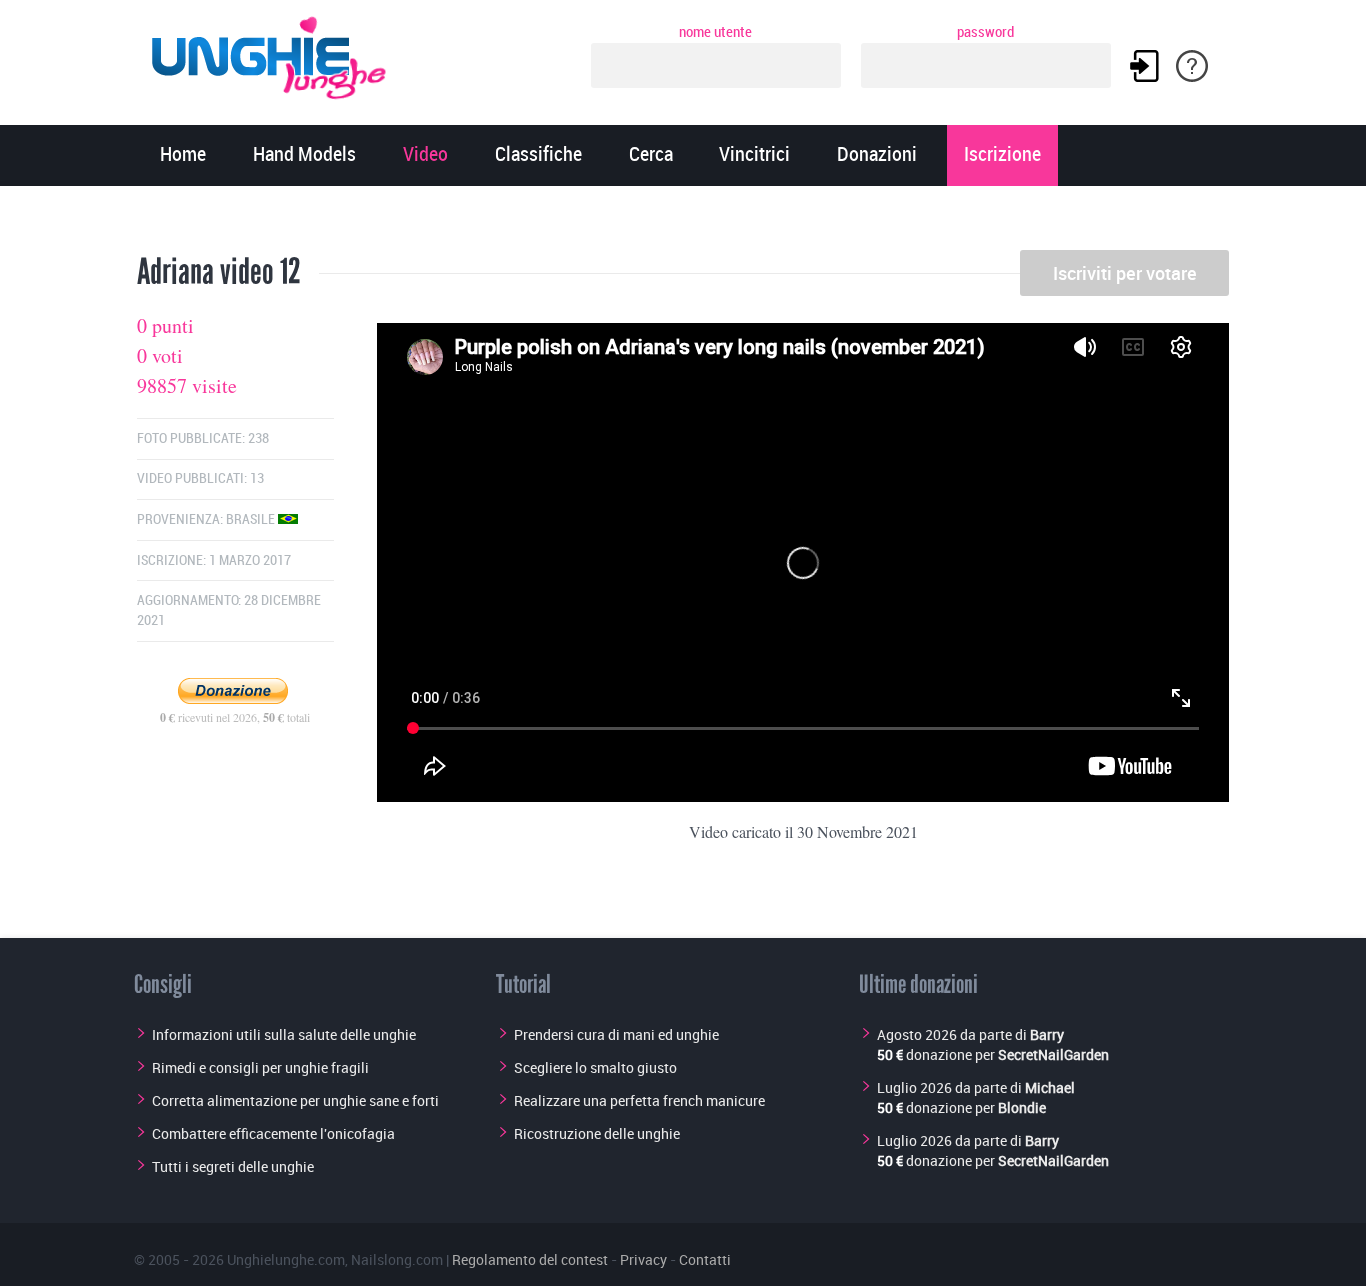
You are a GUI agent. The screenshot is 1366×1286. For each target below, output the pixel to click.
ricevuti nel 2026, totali (235, 717)
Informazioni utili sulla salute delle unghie (284, 1034)
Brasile (252, 519)
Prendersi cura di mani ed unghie (616, 1034)
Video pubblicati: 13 (200, 478)
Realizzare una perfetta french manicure (639, 1100)
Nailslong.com (397, 1259)
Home (183, 155)
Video (425, 155)
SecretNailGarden (1053, 1054)
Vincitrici (754, 155)
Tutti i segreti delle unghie (233, 1166)
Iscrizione (1002, 155)
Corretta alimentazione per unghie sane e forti (295, 1100)
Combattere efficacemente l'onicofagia (273, 1133)
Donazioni (877, 155)
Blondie (1022, 1107)
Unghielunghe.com (286, 1259)
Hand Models (304, 155)
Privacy (643, 1259)
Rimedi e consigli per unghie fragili (260, 1067)
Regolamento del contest (530, 1259)
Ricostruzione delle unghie (597, 1133)
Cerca (651, 155)
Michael (1050, 1087)
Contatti (705, 1259)
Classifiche (538, 155)
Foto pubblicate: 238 (203, 438)
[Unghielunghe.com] (270, 52)
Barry (1047, 1034)
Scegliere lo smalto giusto (595, 1067)
